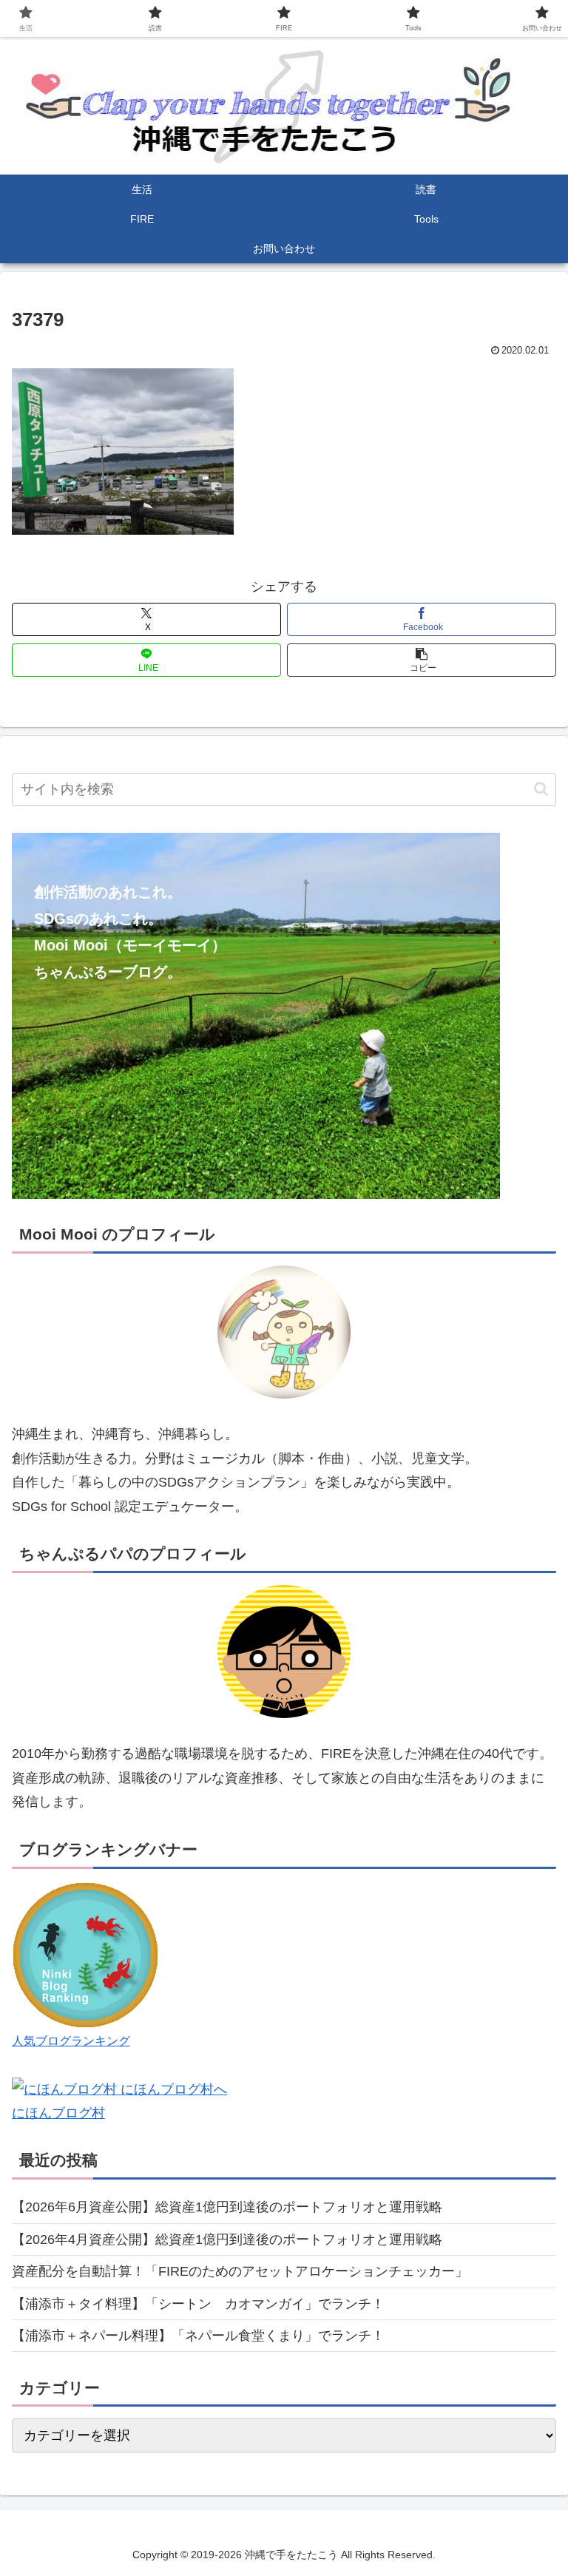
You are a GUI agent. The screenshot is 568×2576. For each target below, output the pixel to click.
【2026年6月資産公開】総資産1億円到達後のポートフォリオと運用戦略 (227, 2207)
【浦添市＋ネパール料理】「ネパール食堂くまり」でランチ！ (198, 2336)
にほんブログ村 (58, 2113)
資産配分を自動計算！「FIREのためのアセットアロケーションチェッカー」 (240, 2271)
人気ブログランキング (71, 2041)
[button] (422, 660)
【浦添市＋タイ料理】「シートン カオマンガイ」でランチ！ (198, 2304)
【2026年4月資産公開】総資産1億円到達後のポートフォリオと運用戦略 (227, 2239)
